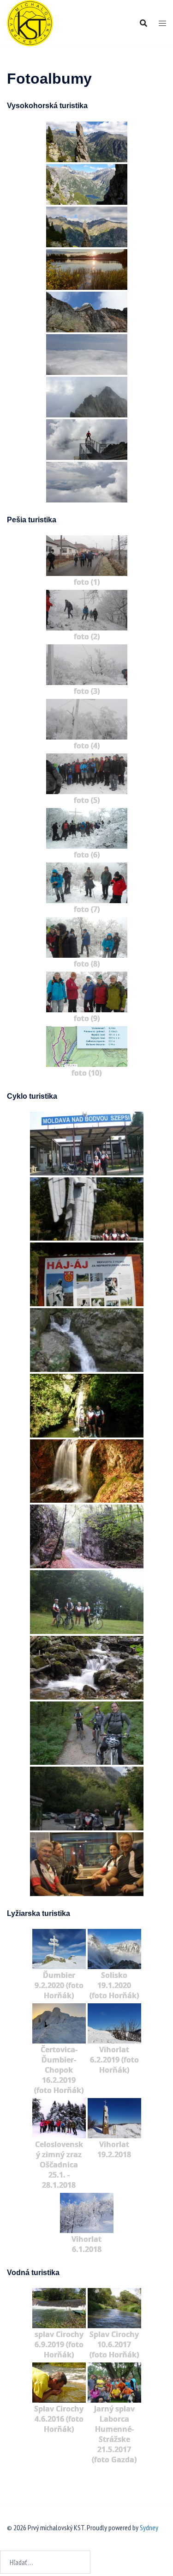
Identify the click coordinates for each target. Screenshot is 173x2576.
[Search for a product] (143, 23)
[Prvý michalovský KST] (30, 22)
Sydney (149, 2527)
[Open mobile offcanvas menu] (162, 23)
